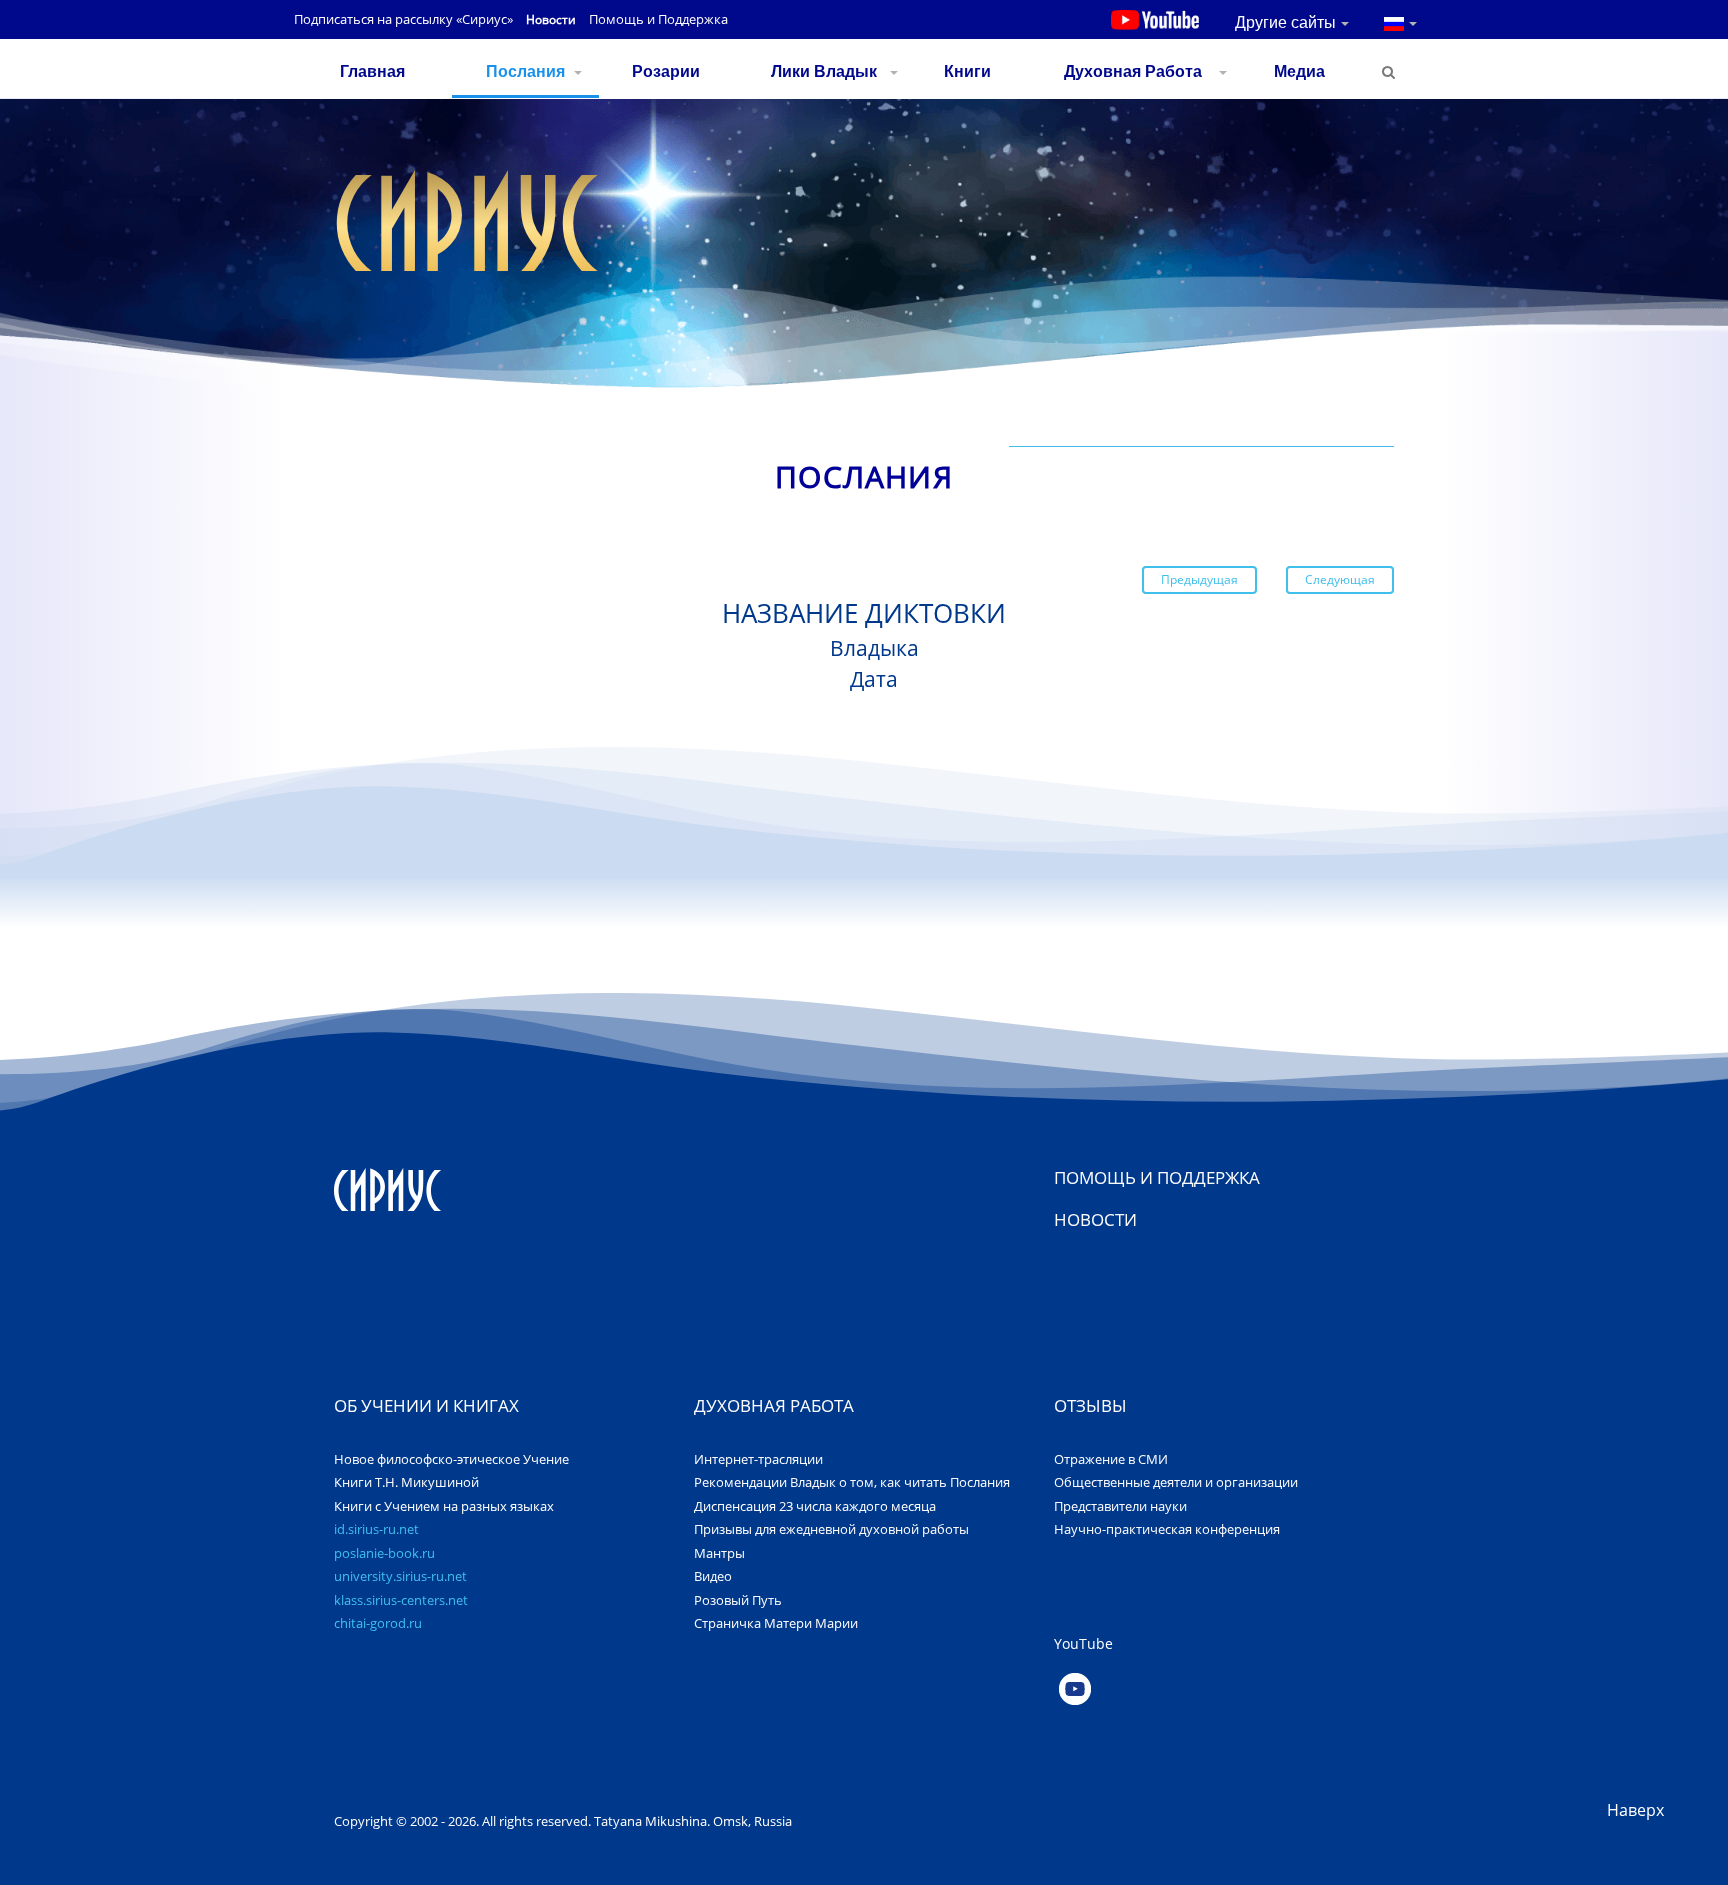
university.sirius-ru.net (400, 1576)
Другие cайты (1285, 22)
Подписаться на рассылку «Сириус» (403, 19)
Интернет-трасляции (758, 1459)
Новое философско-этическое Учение (451, 1459)
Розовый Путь (738, 1600)
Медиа (1299, 71)
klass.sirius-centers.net (401, 1600)
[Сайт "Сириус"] (387, 1189)
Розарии (666, 71)
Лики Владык (824, 71)
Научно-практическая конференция (1167, 1529)
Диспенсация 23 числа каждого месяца (815, 1506)
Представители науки (1120, 1506)
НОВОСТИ (1095, 1219)
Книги (967, 71)
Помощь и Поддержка (658, 19)
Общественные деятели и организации (1176, 1482)
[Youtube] (1226, 1689)
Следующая (1340, 579)
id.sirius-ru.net (376, 1529)
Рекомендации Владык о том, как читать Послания (852, 1482)
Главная (372, 71)
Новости (551, 19)
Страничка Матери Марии (776, 1623)
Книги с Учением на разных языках (444, 1506)
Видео (713, 1576)
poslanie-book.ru (384, 1553)
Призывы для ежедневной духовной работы (831, 1529)
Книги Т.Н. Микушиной (406, 1482)
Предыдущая (1199, 579)
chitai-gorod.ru (378, 1623)
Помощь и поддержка (1157, 1177)
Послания (525, 71)
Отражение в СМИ (1111, 1459)
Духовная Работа (1133, 71)
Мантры (719, 1553)
